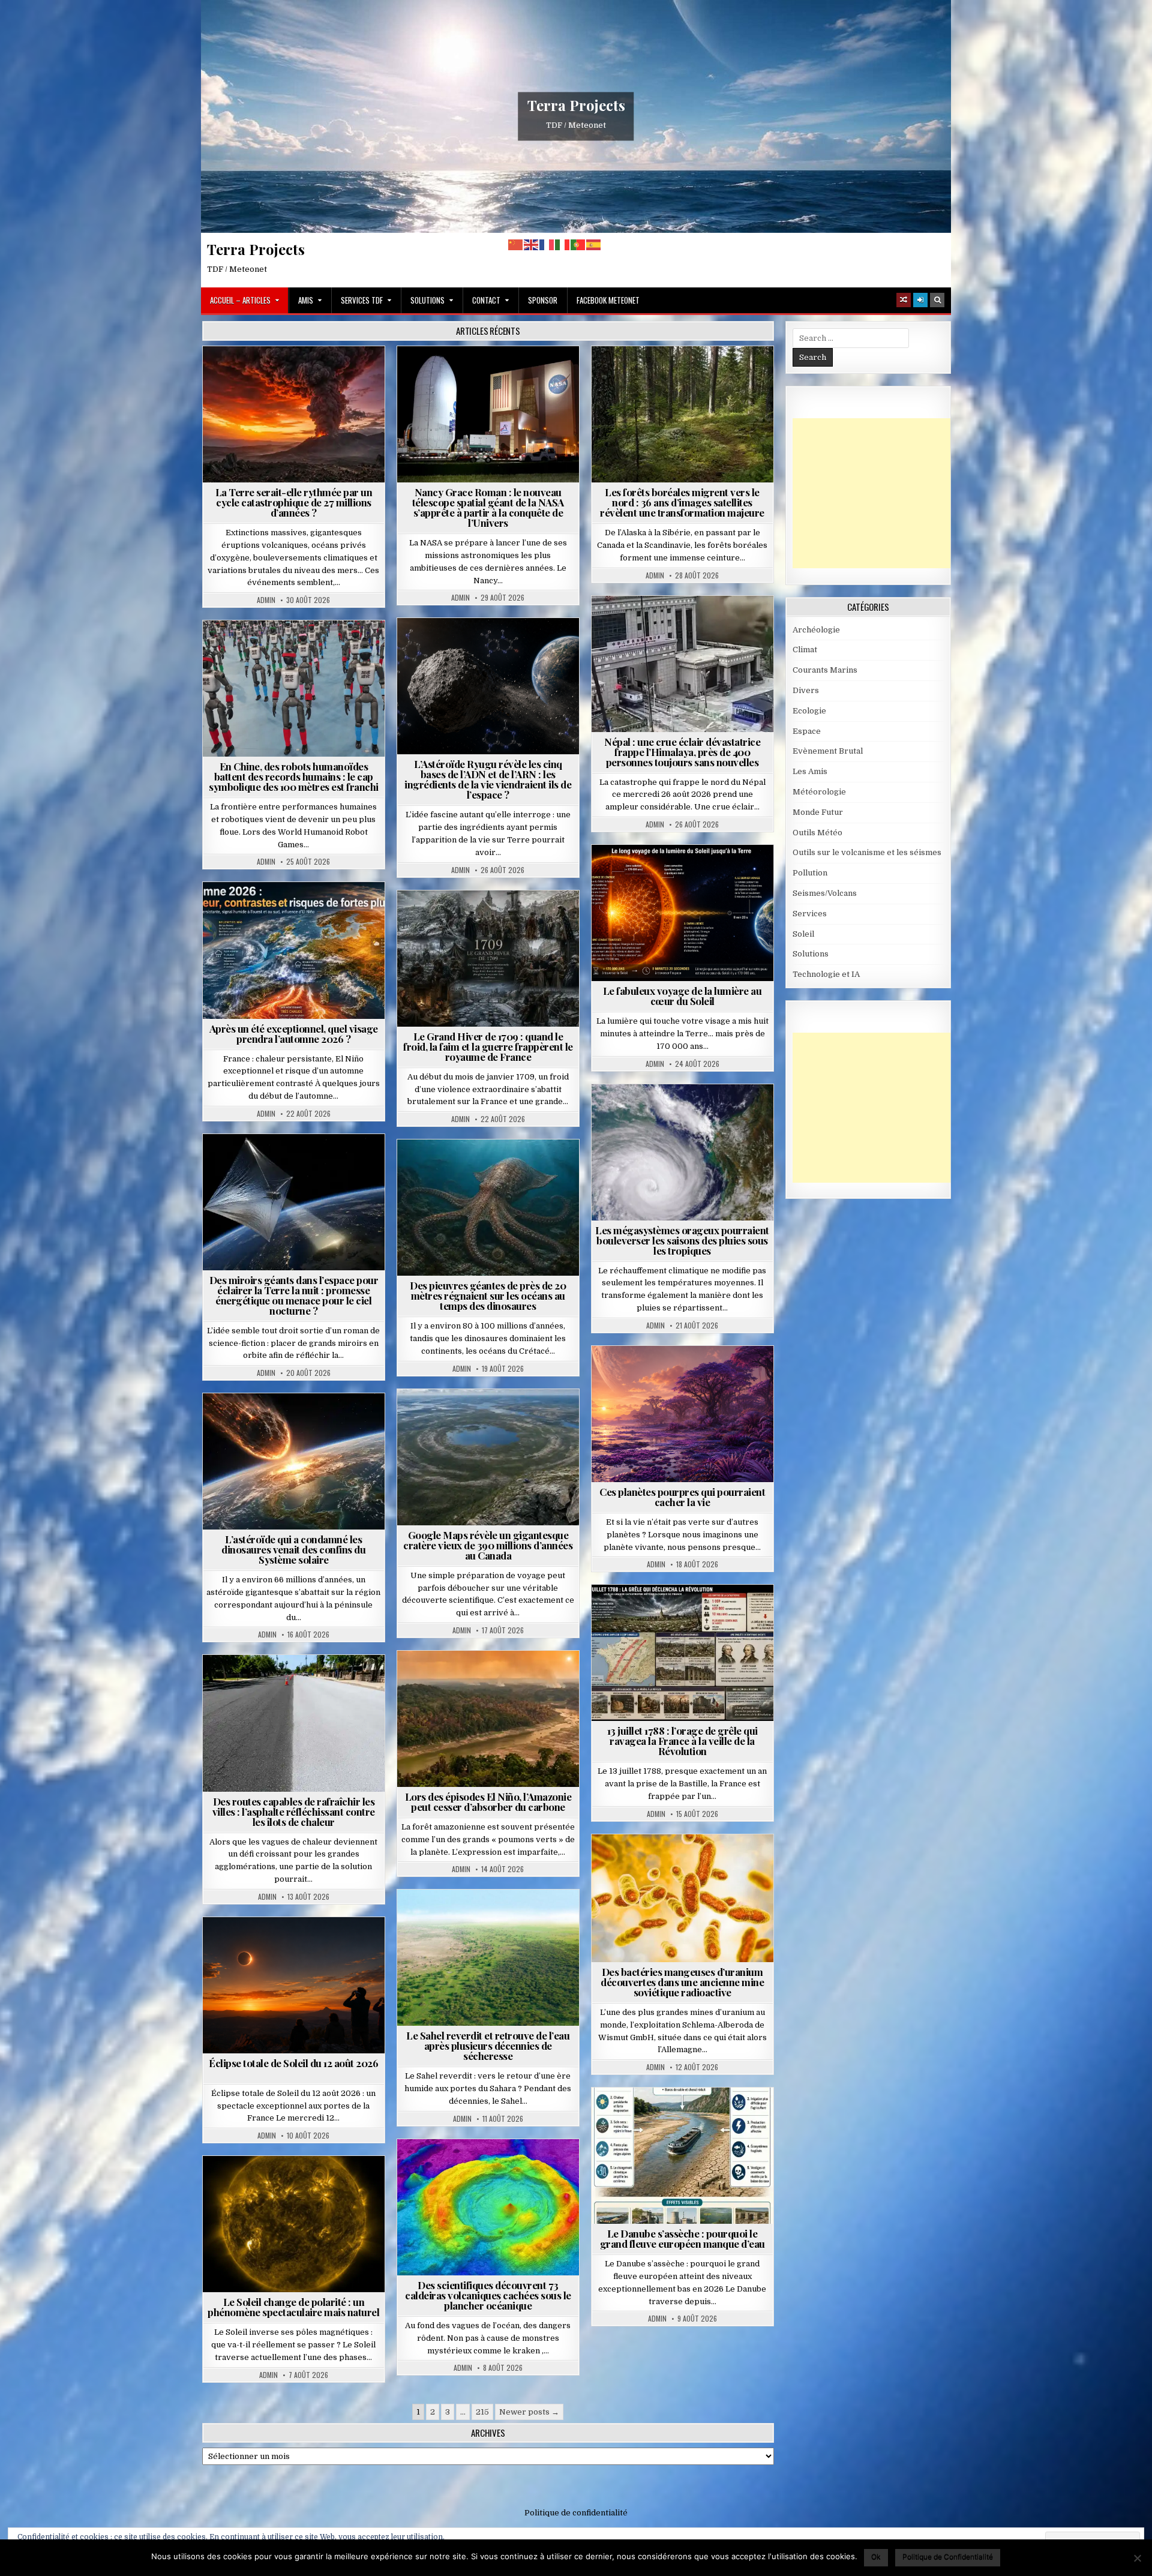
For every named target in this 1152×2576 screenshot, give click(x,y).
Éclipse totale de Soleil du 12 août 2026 (293, 2063)
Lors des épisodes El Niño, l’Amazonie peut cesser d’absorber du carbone (488, 1802)
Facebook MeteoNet (608, 300)
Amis (306, 300)
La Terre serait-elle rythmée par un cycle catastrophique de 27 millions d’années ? (294, 502)
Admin (266, 600)
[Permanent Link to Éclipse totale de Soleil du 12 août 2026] (294, 1985)
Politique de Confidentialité (948, 2556)
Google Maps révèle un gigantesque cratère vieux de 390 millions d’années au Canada (488, 1545)
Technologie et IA (298, 650)
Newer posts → (529, 2412)
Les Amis (810, 771)
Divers (524, 1169)
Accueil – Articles (240, 300)
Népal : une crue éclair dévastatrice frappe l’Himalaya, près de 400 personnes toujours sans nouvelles (682, 752)
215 (482, 2412)
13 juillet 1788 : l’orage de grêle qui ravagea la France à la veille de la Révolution (682, 1741)
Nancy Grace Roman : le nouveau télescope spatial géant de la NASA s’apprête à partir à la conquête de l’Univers (488, 507)
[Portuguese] (578, 245)
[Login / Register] (920, 300)
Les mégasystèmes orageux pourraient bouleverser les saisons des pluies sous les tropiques (682, 1240)
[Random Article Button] (904, 300)
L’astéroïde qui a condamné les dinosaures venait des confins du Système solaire (293, 1549)
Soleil (687, 874)
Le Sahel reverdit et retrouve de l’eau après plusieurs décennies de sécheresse (488, 2046)
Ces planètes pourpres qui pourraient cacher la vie (682, 1497)
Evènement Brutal (298, 375)
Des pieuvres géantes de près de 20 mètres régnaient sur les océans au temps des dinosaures (488, 1296)
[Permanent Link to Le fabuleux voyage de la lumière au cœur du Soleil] (682, 913)
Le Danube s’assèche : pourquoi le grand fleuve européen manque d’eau (682, 2238)
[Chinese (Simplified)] (516, 245)
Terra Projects (576, 105)
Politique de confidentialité (576, 2513)
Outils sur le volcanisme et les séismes (867, 852)
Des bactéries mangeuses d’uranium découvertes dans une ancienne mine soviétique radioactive (682, 1982)
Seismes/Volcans (729, 625)
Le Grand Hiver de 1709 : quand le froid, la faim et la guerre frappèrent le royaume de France (488, 1046)
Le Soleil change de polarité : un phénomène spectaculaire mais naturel (293, 2307)
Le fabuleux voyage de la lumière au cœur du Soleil (682, 996)
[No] (1137, 2558)
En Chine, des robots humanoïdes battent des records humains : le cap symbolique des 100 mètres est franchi (294, 776)
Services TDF (362, 300)
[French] (547, 245)
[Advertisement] (883, 493)
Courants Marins (825, 670)
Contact (486, 300)
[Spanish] (594, 245)
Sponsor (543, 300)
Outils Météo (817, 833)
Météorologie (298, 911)
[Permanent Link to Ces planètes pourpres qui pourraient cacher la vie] (682, 1414)
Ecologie (514, 1919)
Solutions (427, 300)
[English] (532, 245)
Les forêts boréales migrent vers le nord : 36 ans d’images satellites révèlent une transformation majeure (682, 502)
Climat (687, 375)
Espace (493, 375)
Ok (876, 2556)
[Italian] (563, 245)
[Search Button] (937, 300)
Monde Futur (818, 812)
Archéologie (472, 1169)
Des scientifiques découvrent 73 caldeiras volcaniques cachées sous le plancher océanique (488, 2295)
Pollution (290, 1163)
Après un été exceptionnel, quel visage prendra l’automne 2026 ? (294, 1034)
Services (810, 914)
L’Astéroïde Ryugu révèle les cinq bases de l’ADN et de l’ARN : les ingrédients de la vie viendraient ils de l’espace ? (488, 779)
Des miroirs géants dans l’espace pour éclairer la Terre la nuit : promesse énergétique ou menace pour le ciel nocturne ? (294, 1295)
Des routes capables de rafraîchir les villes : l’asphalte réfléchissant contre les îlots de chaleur (294, 1812)
